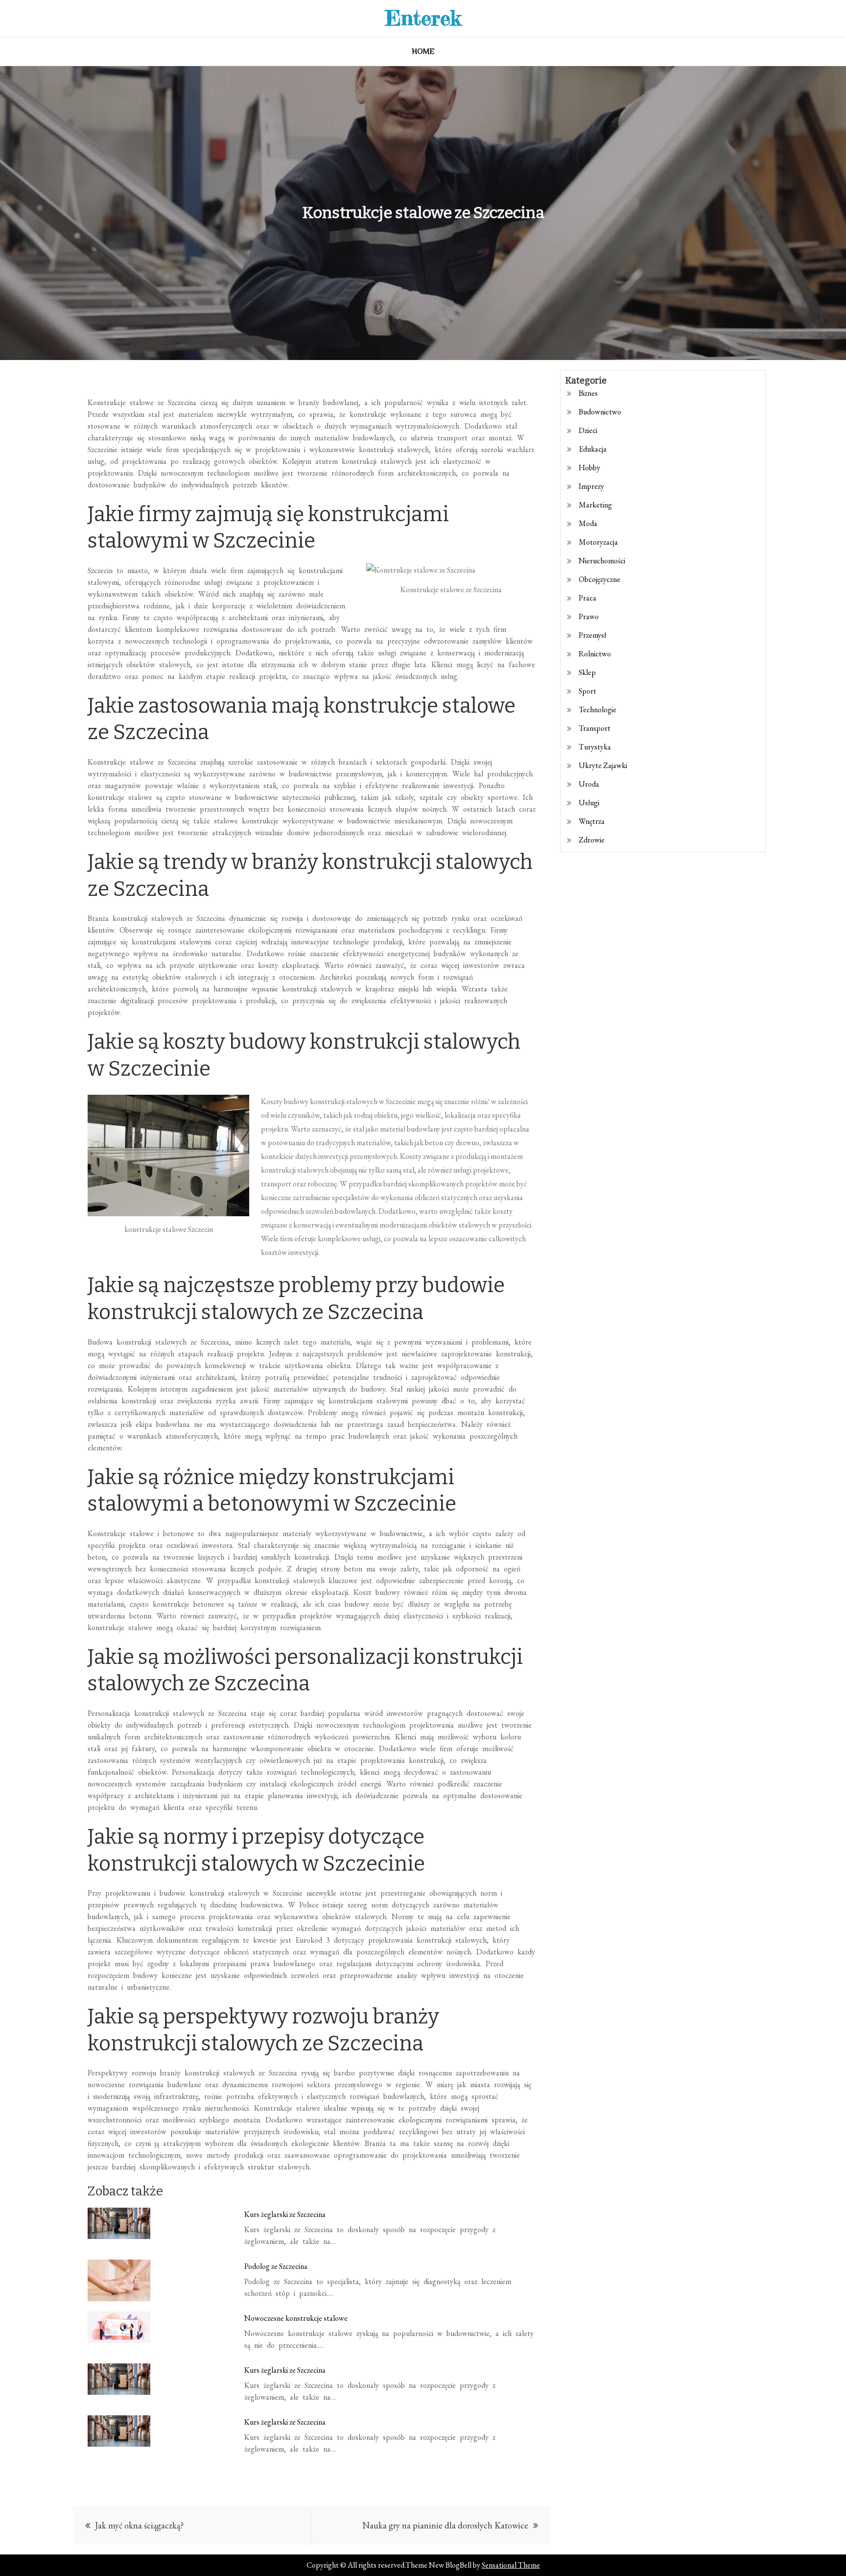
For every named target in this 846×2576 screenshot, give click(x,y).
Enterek (423, 18)
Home (423, 51)
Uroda (589, 784)
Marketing (595, 505)
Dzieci (588, 430)
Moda (588, 523)
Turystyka (595, 747)
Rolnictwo (595, 654)
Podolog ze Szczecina (276, 2266)
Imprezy (591, 486)
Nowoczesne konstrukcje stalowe (296, 2318)
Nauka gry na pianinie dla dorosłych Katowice (445, 2525)
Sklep (587, 672)
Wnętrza (592, 821)
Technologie (598, 710)
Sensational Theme (511, 2565)
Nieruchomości (602, 561)
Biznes (588, 393)
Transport (595, 728)
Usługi (589, 803)
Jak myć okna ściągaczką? (139, 2525)
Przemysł (592, 635)
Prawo (589, 616)
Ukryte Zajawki (603, 765)
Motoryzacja (598, 542)
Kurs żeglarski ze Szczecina (285, 2214)
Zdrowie (592, 840)
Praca (587, 598)
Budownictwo (600, 412)
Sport (587, 691)
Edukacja (593, 449)
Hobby (589, 468)
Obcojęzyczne (599, 579)
